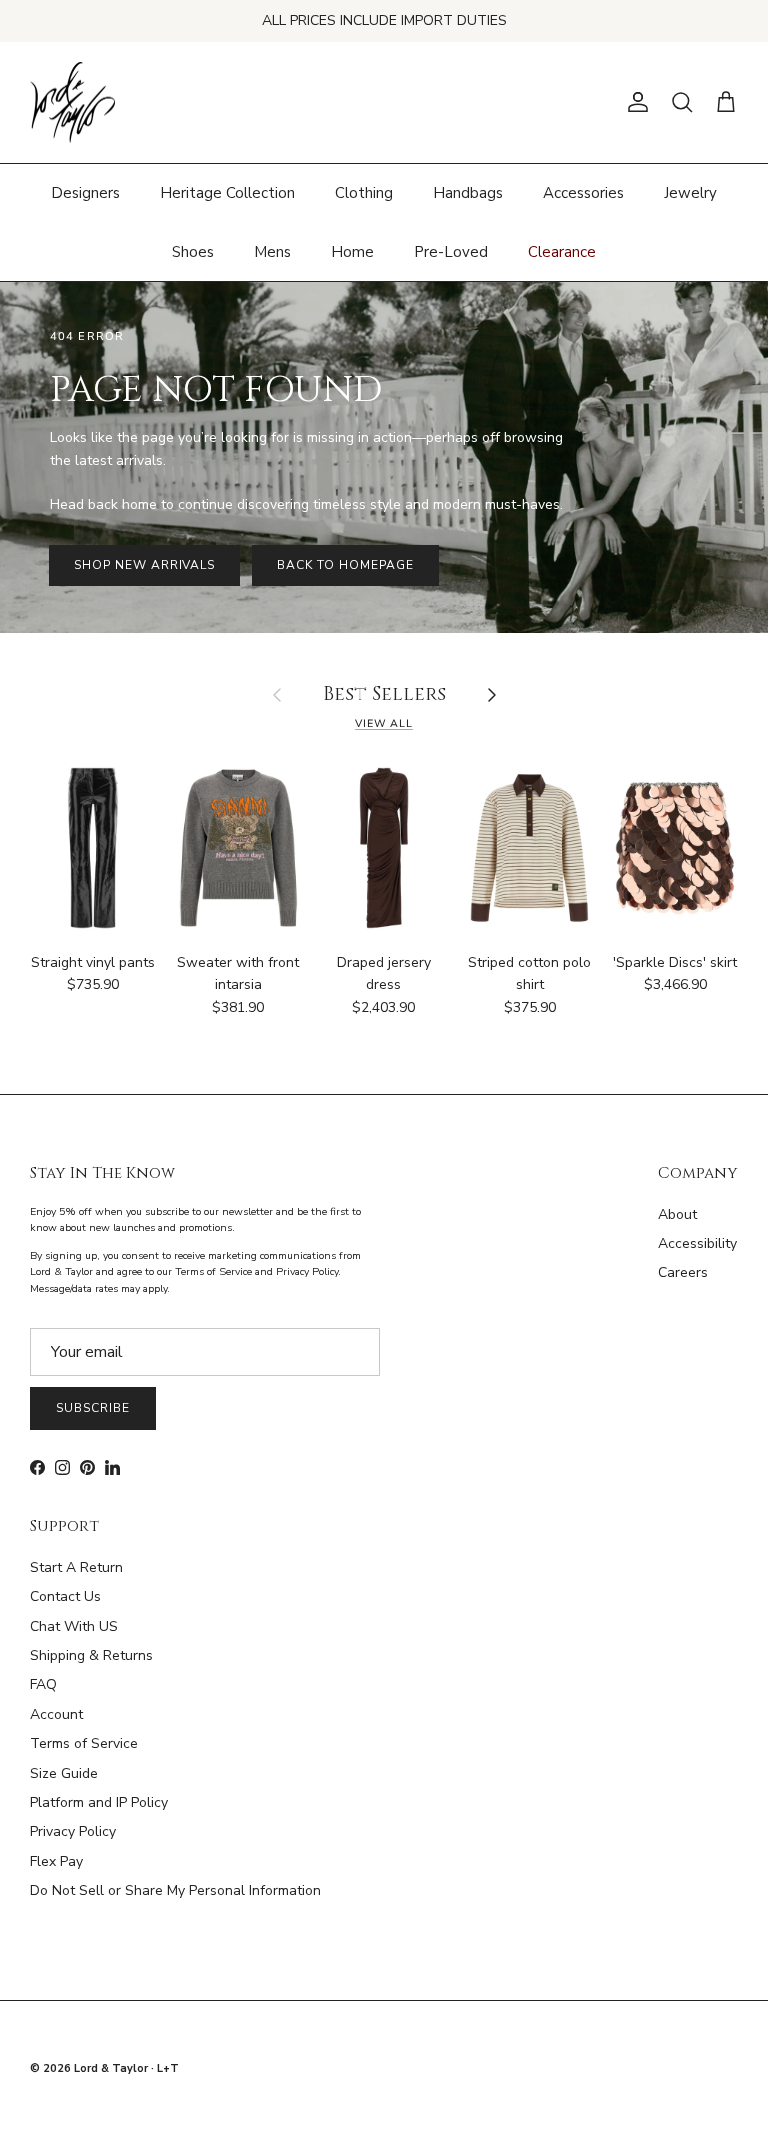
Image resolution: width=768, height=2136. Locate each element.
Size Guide (64, 1773)
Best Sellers (384, 695)
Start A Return (76, 1567)
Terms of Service (84, 1743)
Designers (85, 193)
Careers (683, 1272)
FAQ (43, 1684)
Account (56, 1714)
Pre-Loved (451, 252)
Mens (272, 252)
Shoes (193, 252)
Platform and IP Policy (99, 1802)
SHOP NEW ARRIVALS (144, 565)
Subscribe (93, 1408)
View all (384, 723)
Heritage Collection (227, 193)
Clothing (364, 193)
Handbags (468, 193)
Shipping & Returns (91, 1655)
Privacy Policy (73, 1831)
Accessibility (697, 1243)
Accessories (583, 193)
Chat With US (74, 1626)
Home (352, 252)
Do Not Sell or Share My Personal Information (175, 1890)
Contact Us (65, 1596)
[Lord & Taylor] (72, 103)
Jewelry (690, 193)
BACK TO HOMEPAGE (345, 565)
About (677, 1214)
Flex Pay (56, 1861)
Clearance (562, 252)
